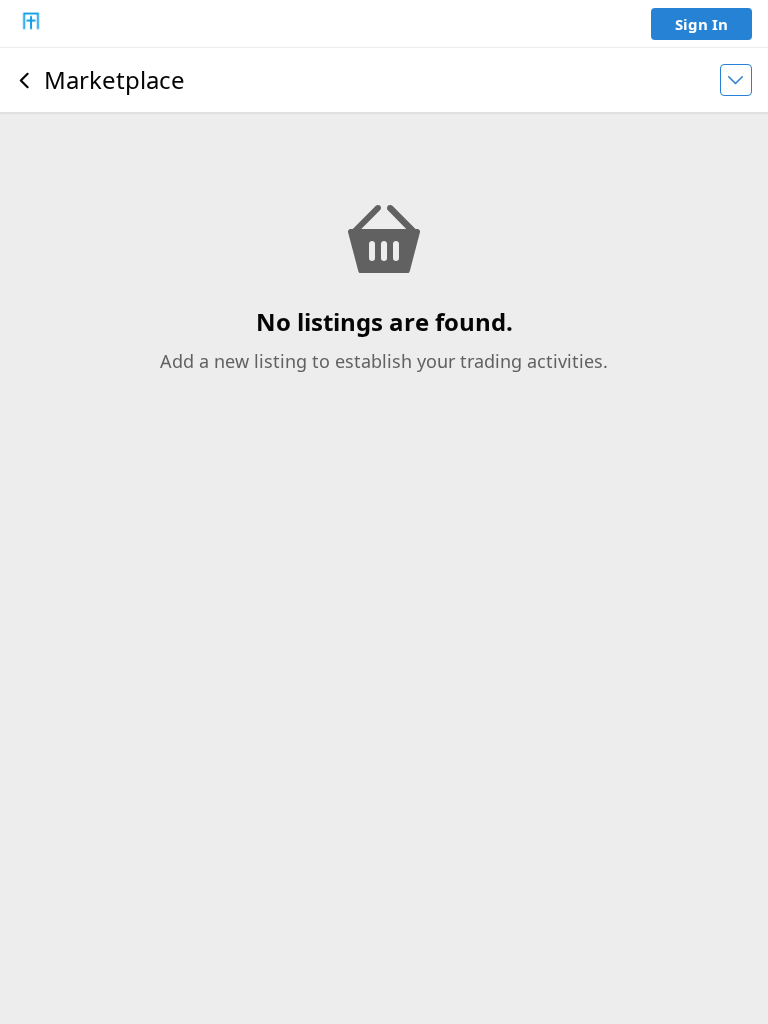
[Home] (31, 23)
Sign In (701, 24)
